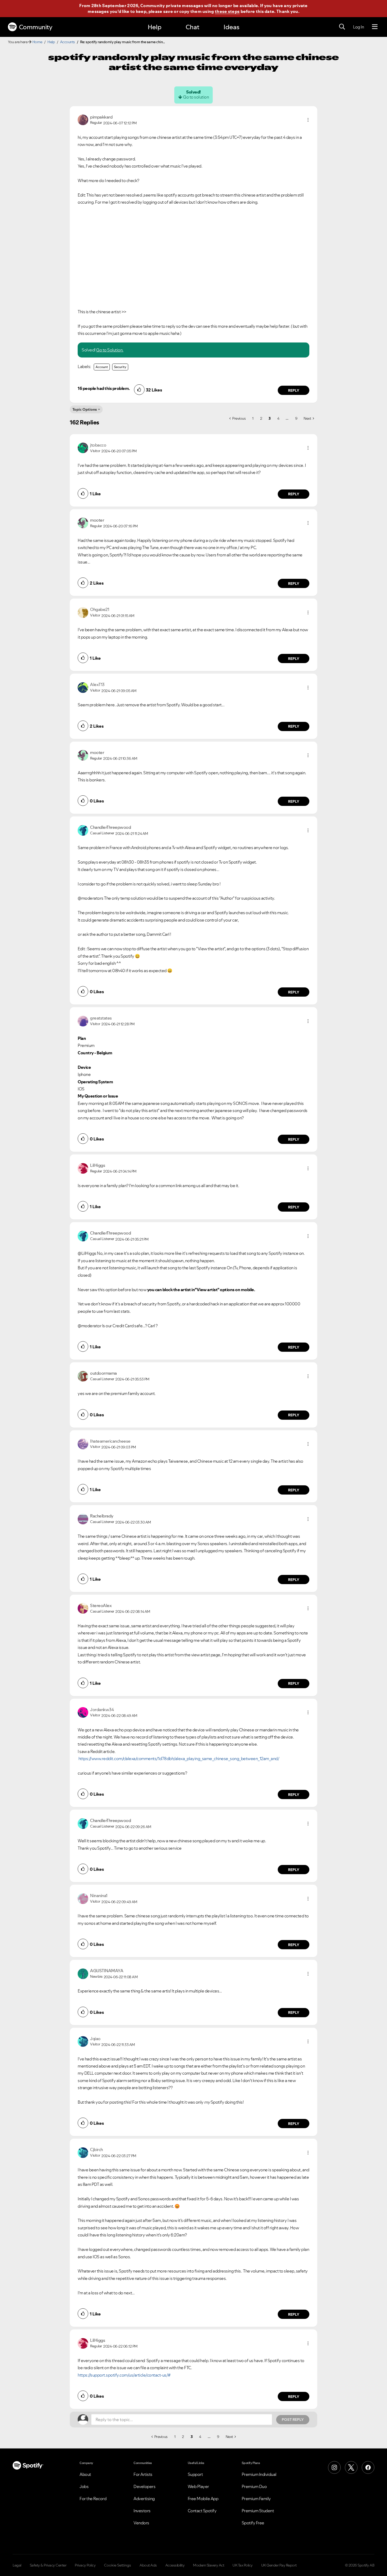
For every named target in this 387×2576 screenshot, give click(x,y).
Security (120, 367)
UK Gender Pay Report (279, 2565)
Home (37, 42)
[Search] (342, 27)
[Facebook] (368, 2467)
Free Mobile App (203, 2499)
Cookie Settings (118, 2565)
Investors (142, 2511)
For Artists (143, 2474)
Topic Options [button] (85, 409)
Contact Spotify (202, 2511)
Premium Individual (259, 2474)
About (85, 2474)
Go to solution (196, 97)
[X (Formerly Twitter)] (351, 2467)
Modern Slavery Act (209, 2565)
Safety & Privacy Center (48, 2565)
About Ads (148, 2565)
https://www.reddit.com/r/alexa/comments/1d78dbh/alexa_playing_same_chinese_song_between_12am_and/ (179, 1759)
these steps (227, 11)
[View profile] (83, 119)
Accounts (68, 42)
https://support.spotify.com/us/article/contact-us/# (124, 2375)
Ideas (231, 27)
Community (36, 27)
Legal (17, 2565)
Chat (192, 27)
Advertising (144, 2499)
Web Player (198, 2486)
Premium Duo (254, 2486)
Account (102, 367)
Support (195, 2474)
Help (155, 27)
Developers (144, 2486)
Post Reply (293, 2420)
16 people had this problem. (104, 388)
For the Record (93, 2499)
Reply (294, 390)
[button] (308, 120)
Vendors (141, 2523)
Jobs (84, 2486)
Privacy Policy (85, 2565)
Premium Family (256, 2499)
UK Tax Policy (243, 2565)
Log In (358, 27)
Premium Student (258, 2511)
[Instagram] (334, 2467)
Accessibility (175, 2565)
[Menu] (375, 27)
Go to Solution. (110, 350)
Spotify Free (253, 2523)
